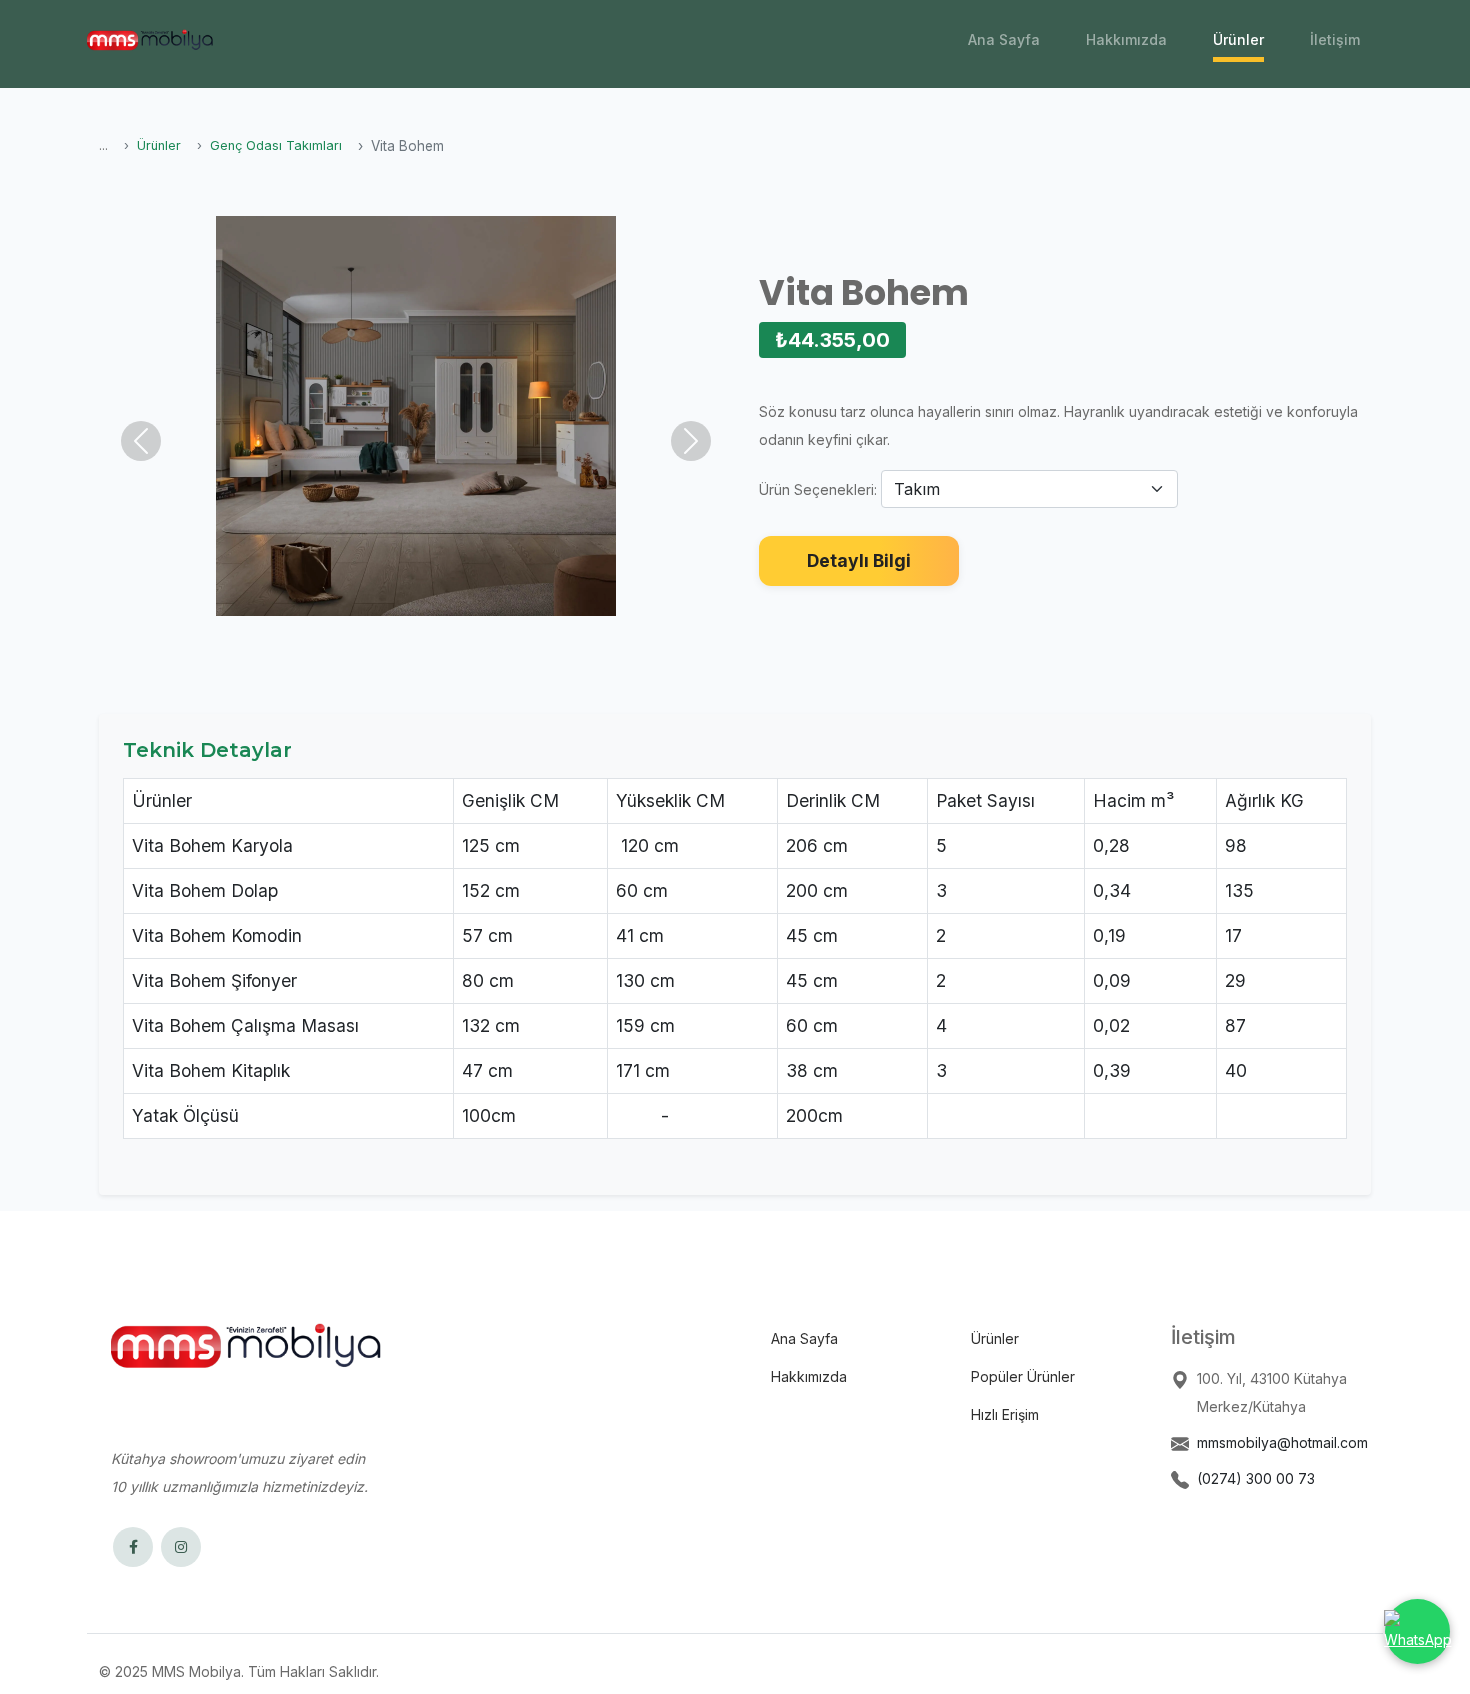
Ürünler (1238, 39)
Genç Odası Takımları (276, 145)
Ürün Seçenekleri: (818, 489)
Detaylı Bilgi (859, 560)
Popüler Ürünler (1023, 1376)
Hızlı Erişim (1005, 1414)
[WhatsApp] (1417, 1631)
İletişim (1335, 39)
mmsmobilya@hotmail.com (1282, 1442)
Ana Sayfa (1004, 39)
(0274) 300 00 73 (1256, 1478)
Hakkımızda (1126, 39)
